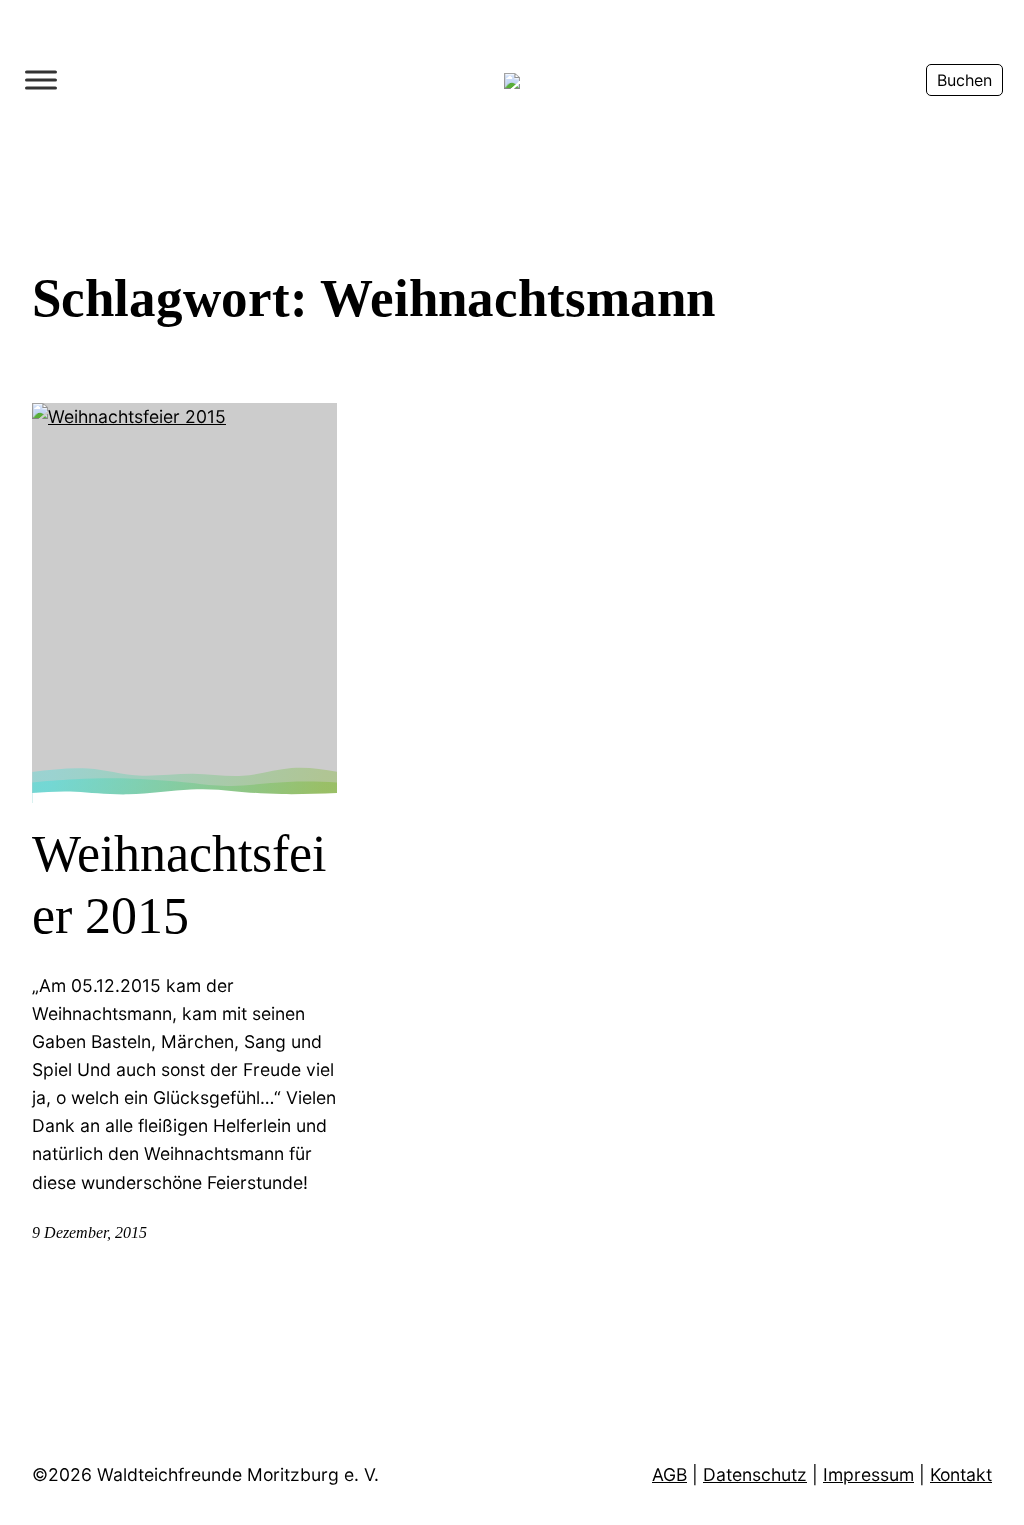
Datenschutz (755, 1474)
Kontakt (961, 1474)
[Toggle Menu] (41, 79)
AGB (669, 1474)
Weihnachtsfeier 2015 (179, 884)
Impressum (868, 1474)
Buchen (964, 80)
